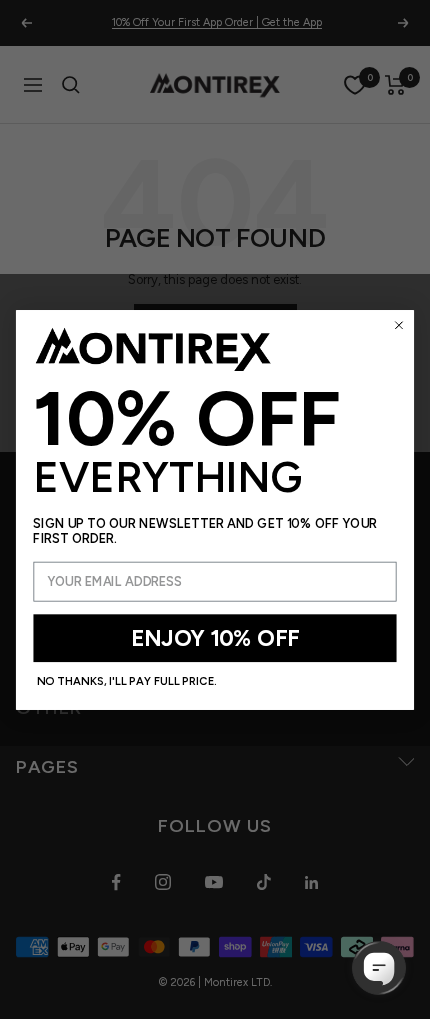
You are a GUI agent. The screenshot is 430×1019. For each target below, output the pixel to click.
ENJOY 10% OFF (214, 637)
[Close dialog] (399, 325)
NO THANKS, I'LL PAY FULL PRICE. (127, 681)
